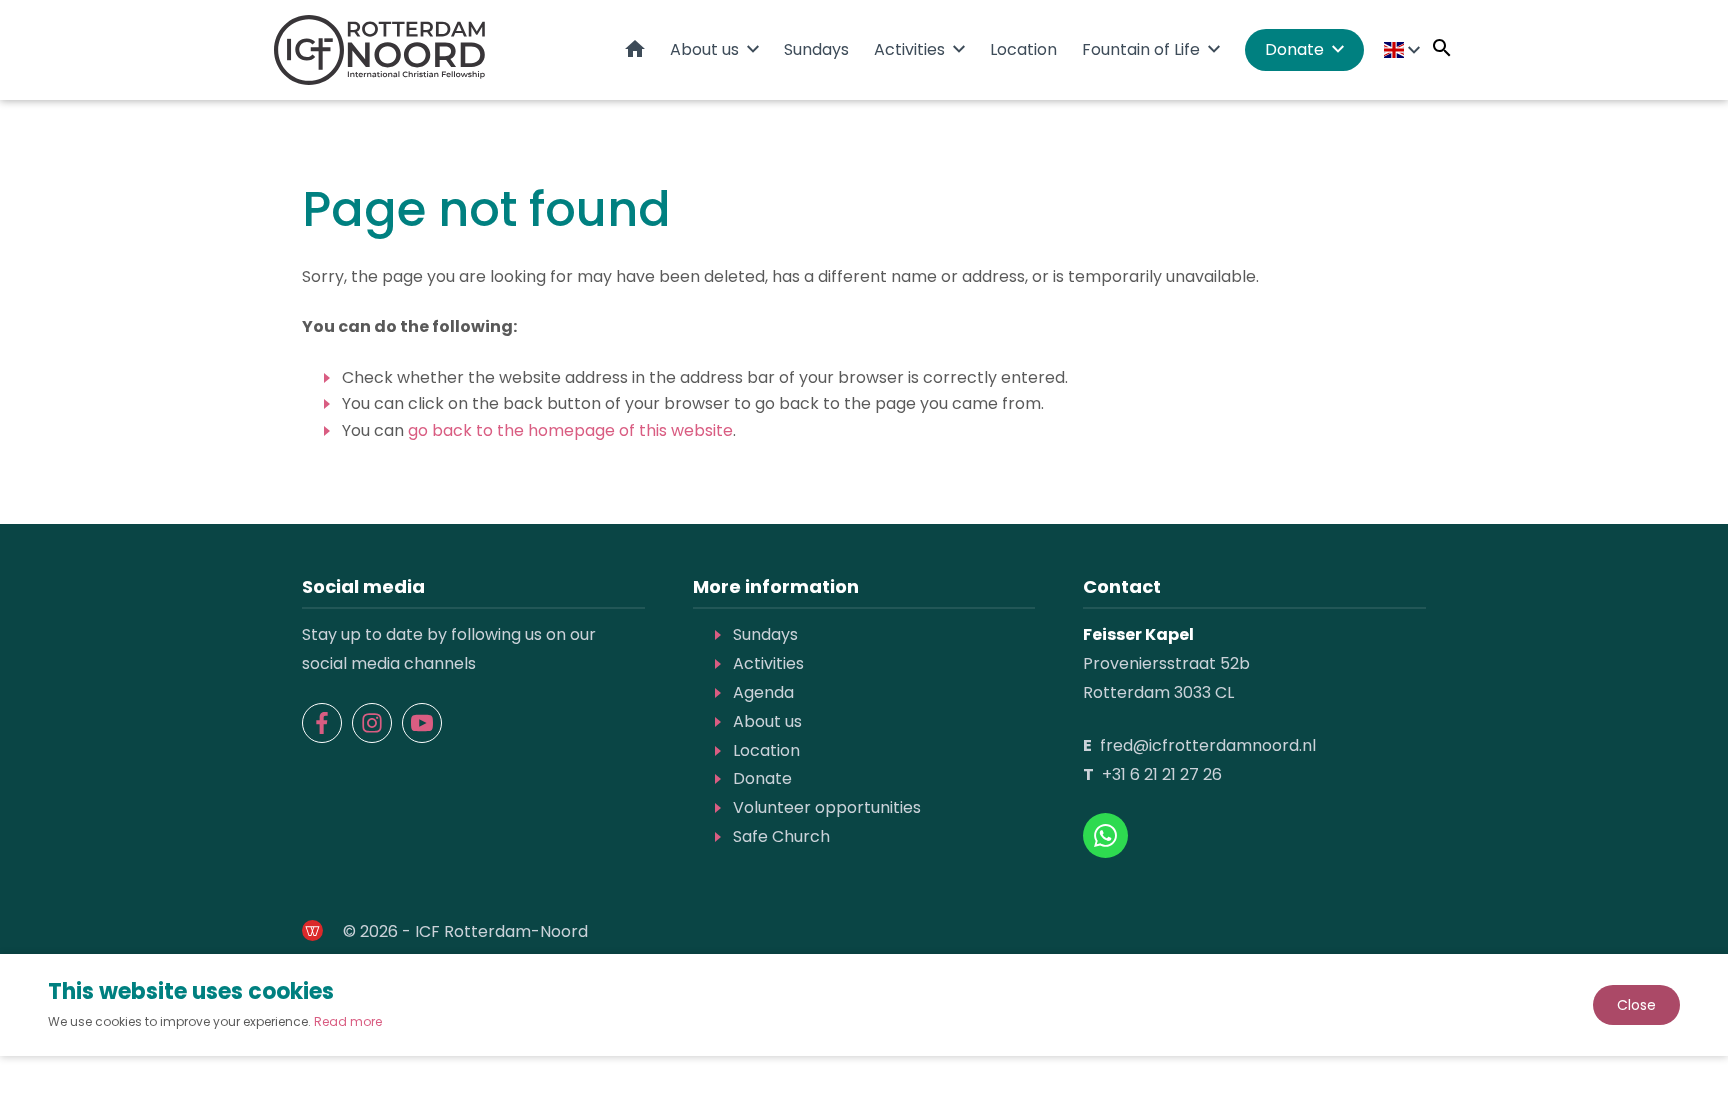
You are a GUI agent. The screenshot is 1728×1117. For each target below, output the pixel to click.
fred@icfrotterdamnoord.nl (1208, 745)
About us (704, 49)
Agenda (763, 692)
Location (1023, 49)
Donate (1294, 49)
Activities (909, 49)
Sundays (816, 49)
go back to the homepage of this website (570, 430)
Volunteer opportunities (827, 807)
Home (635, 48)
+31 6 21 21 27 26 (1162, 774)
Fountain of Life (1141, 49)
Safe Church (781, 836)
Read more (348, 1021)
